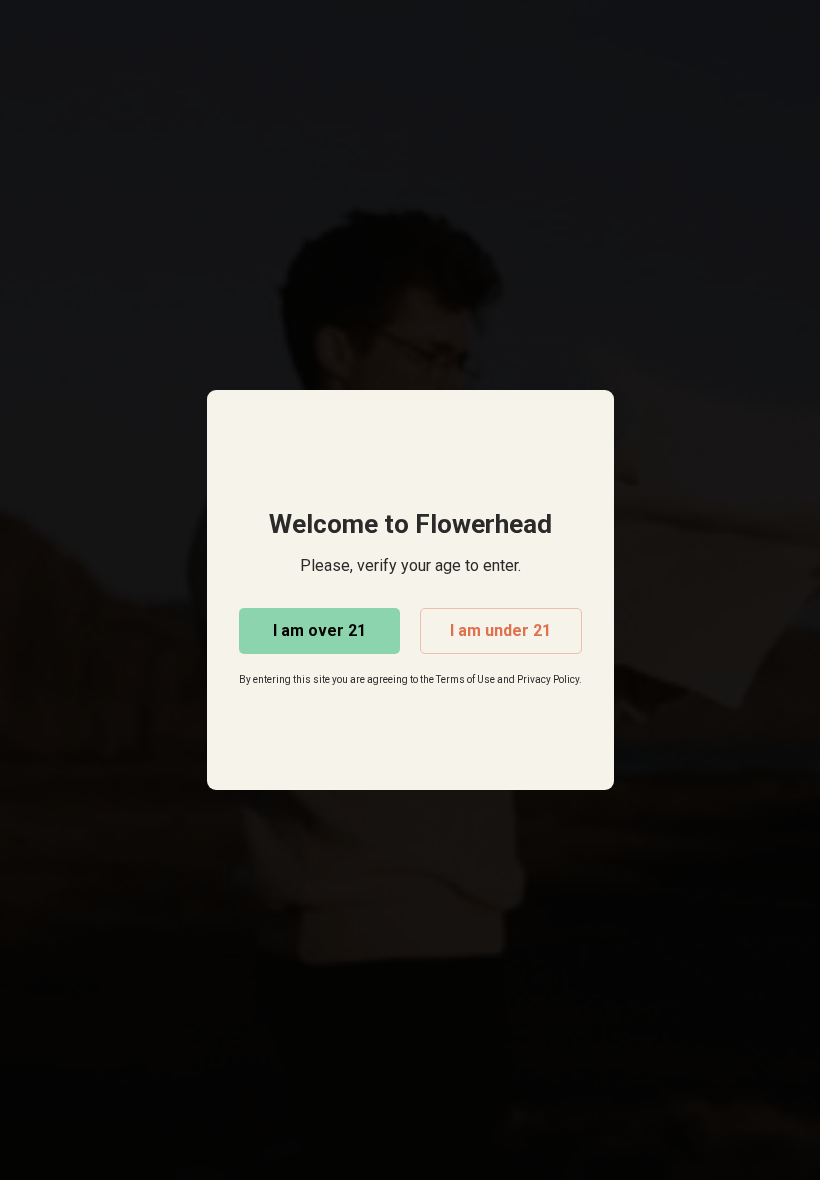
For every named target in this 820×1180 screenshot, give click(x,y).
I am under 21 (500, 630)
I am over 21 (319, 630)
